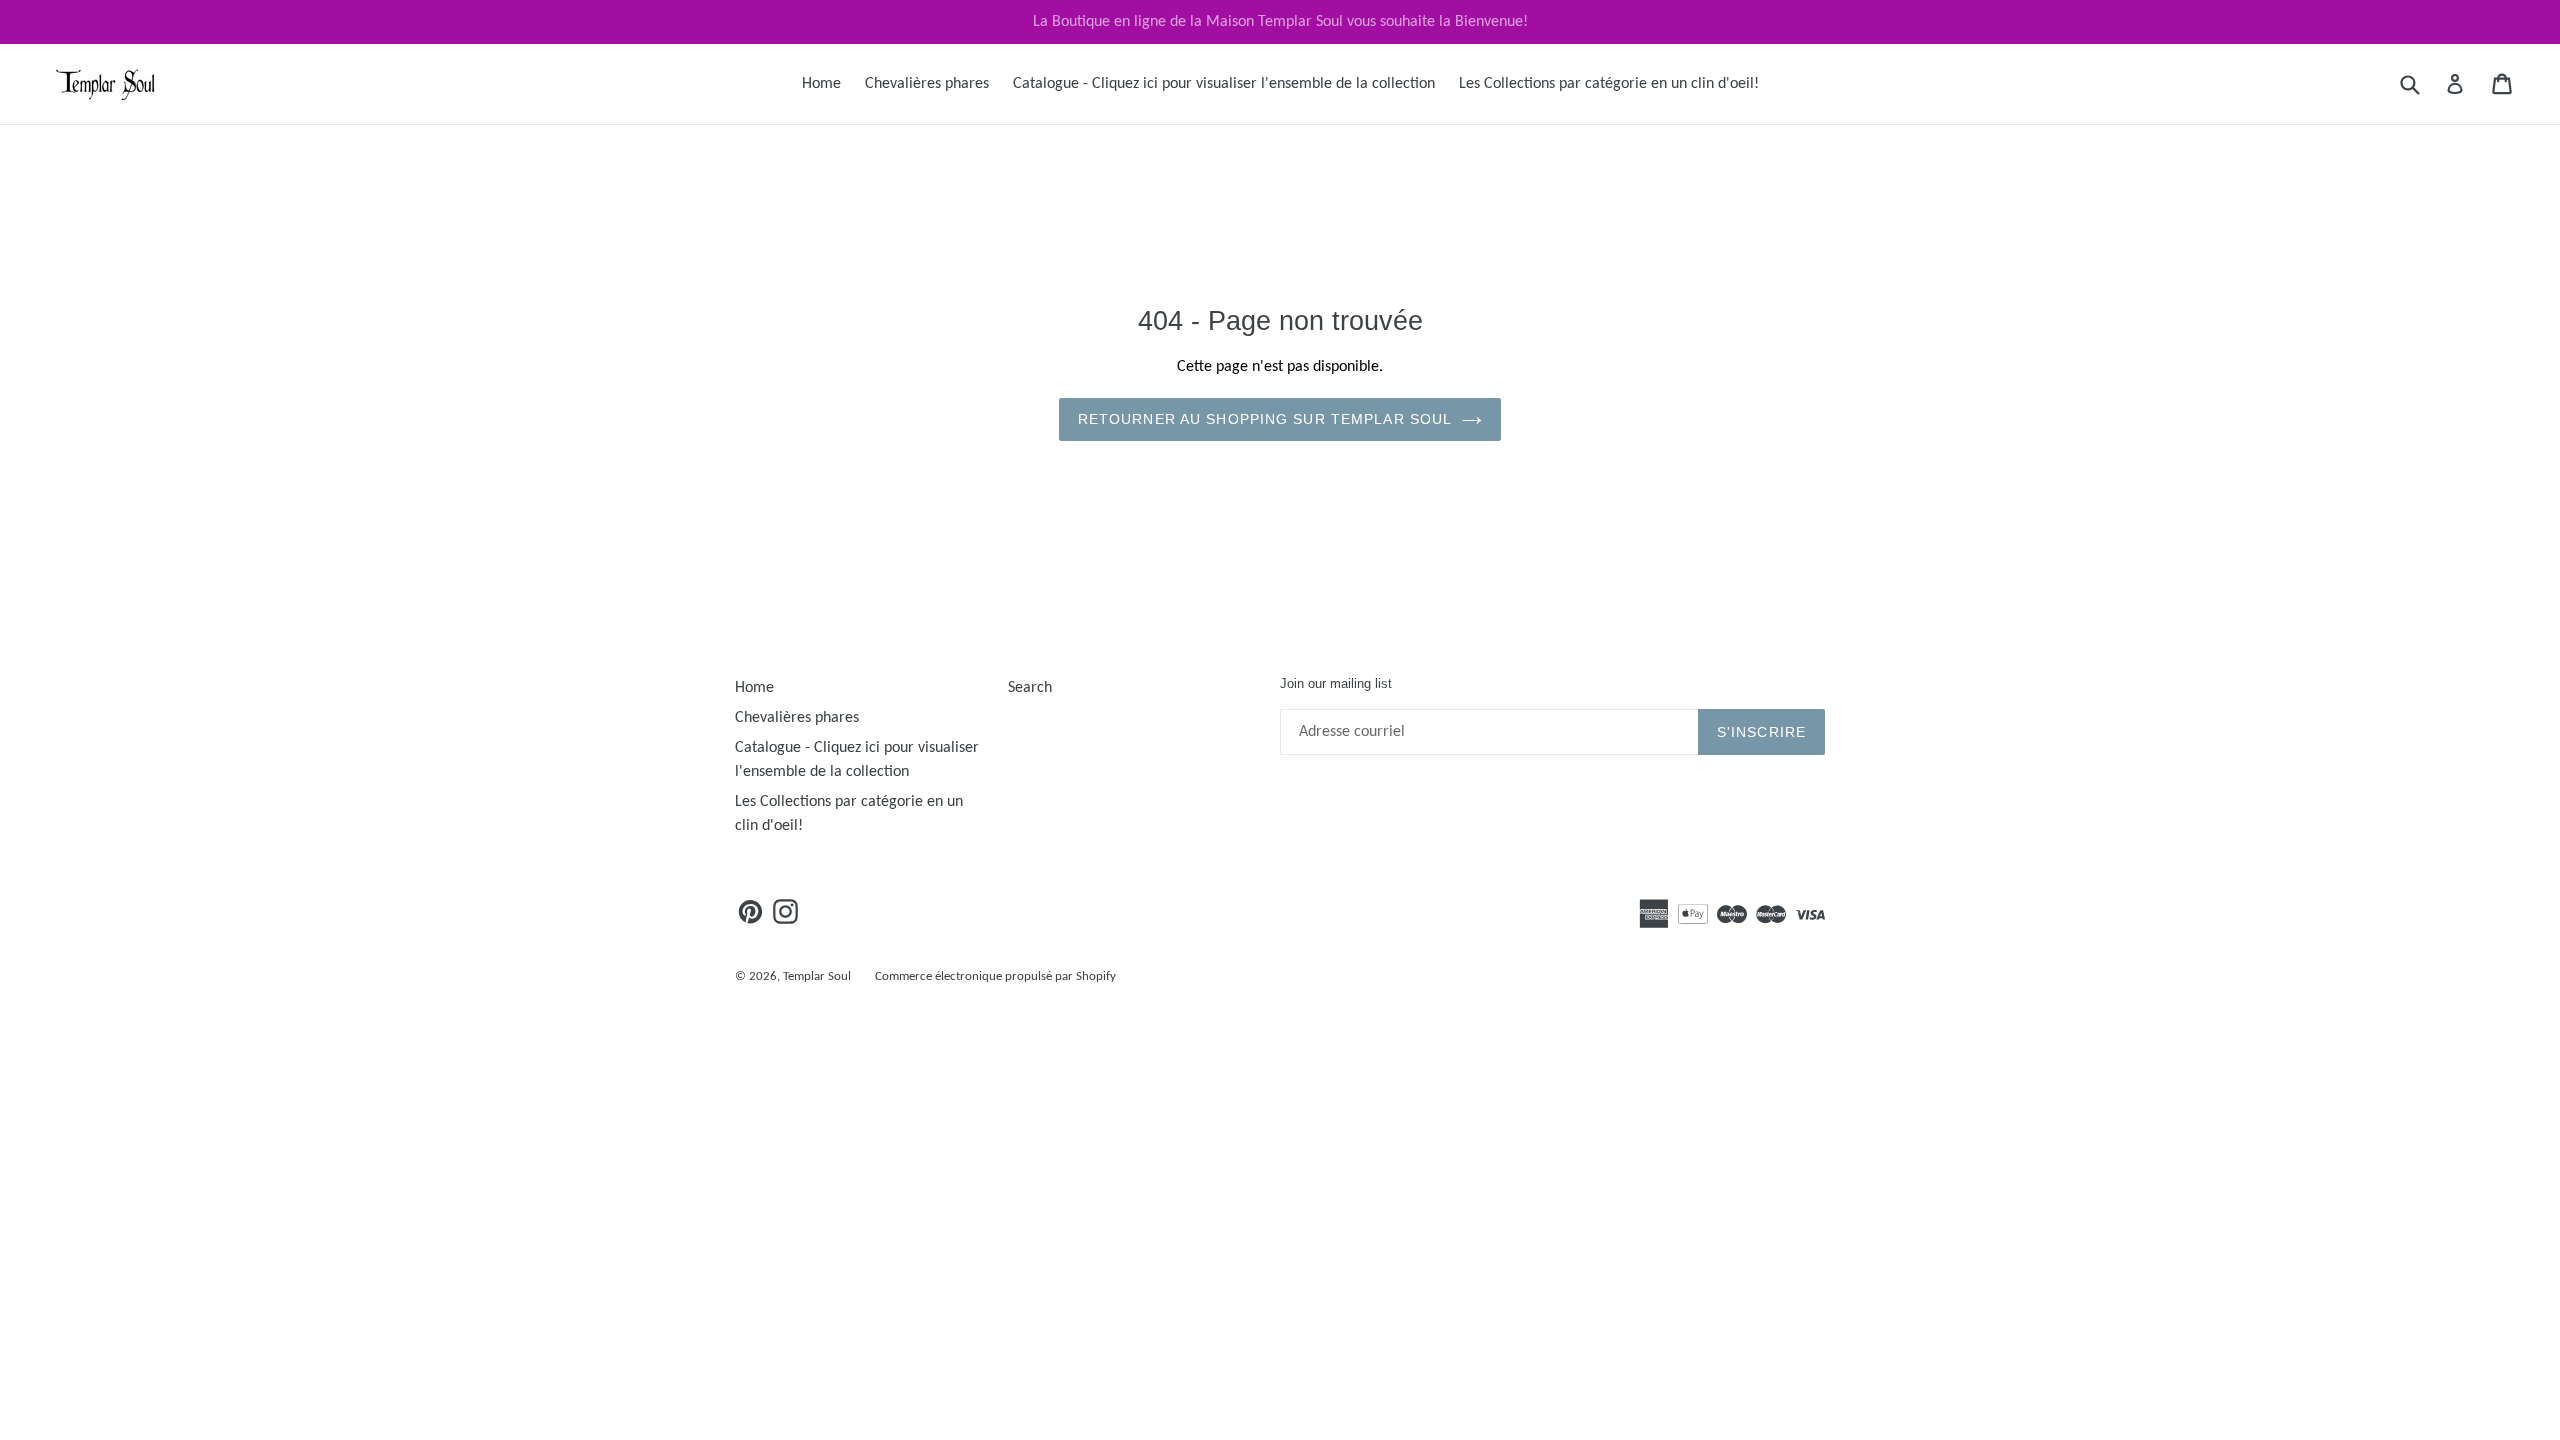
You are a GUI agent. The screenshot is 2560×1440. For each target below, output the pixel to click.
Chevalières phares (927, 84)
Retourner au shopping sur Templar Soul (1265, 419)
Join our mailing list (1336, 683)
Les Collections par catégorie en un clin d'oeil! (1609, 84)
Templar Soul (817, 976)
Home (821, 84)
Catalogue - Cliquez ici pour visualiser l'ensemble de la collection (1224, 84)
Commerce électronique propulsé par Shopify (995, 976)
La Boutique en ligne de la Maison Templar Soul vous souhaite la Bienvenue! (1280, 22)
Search (1030, 688)
